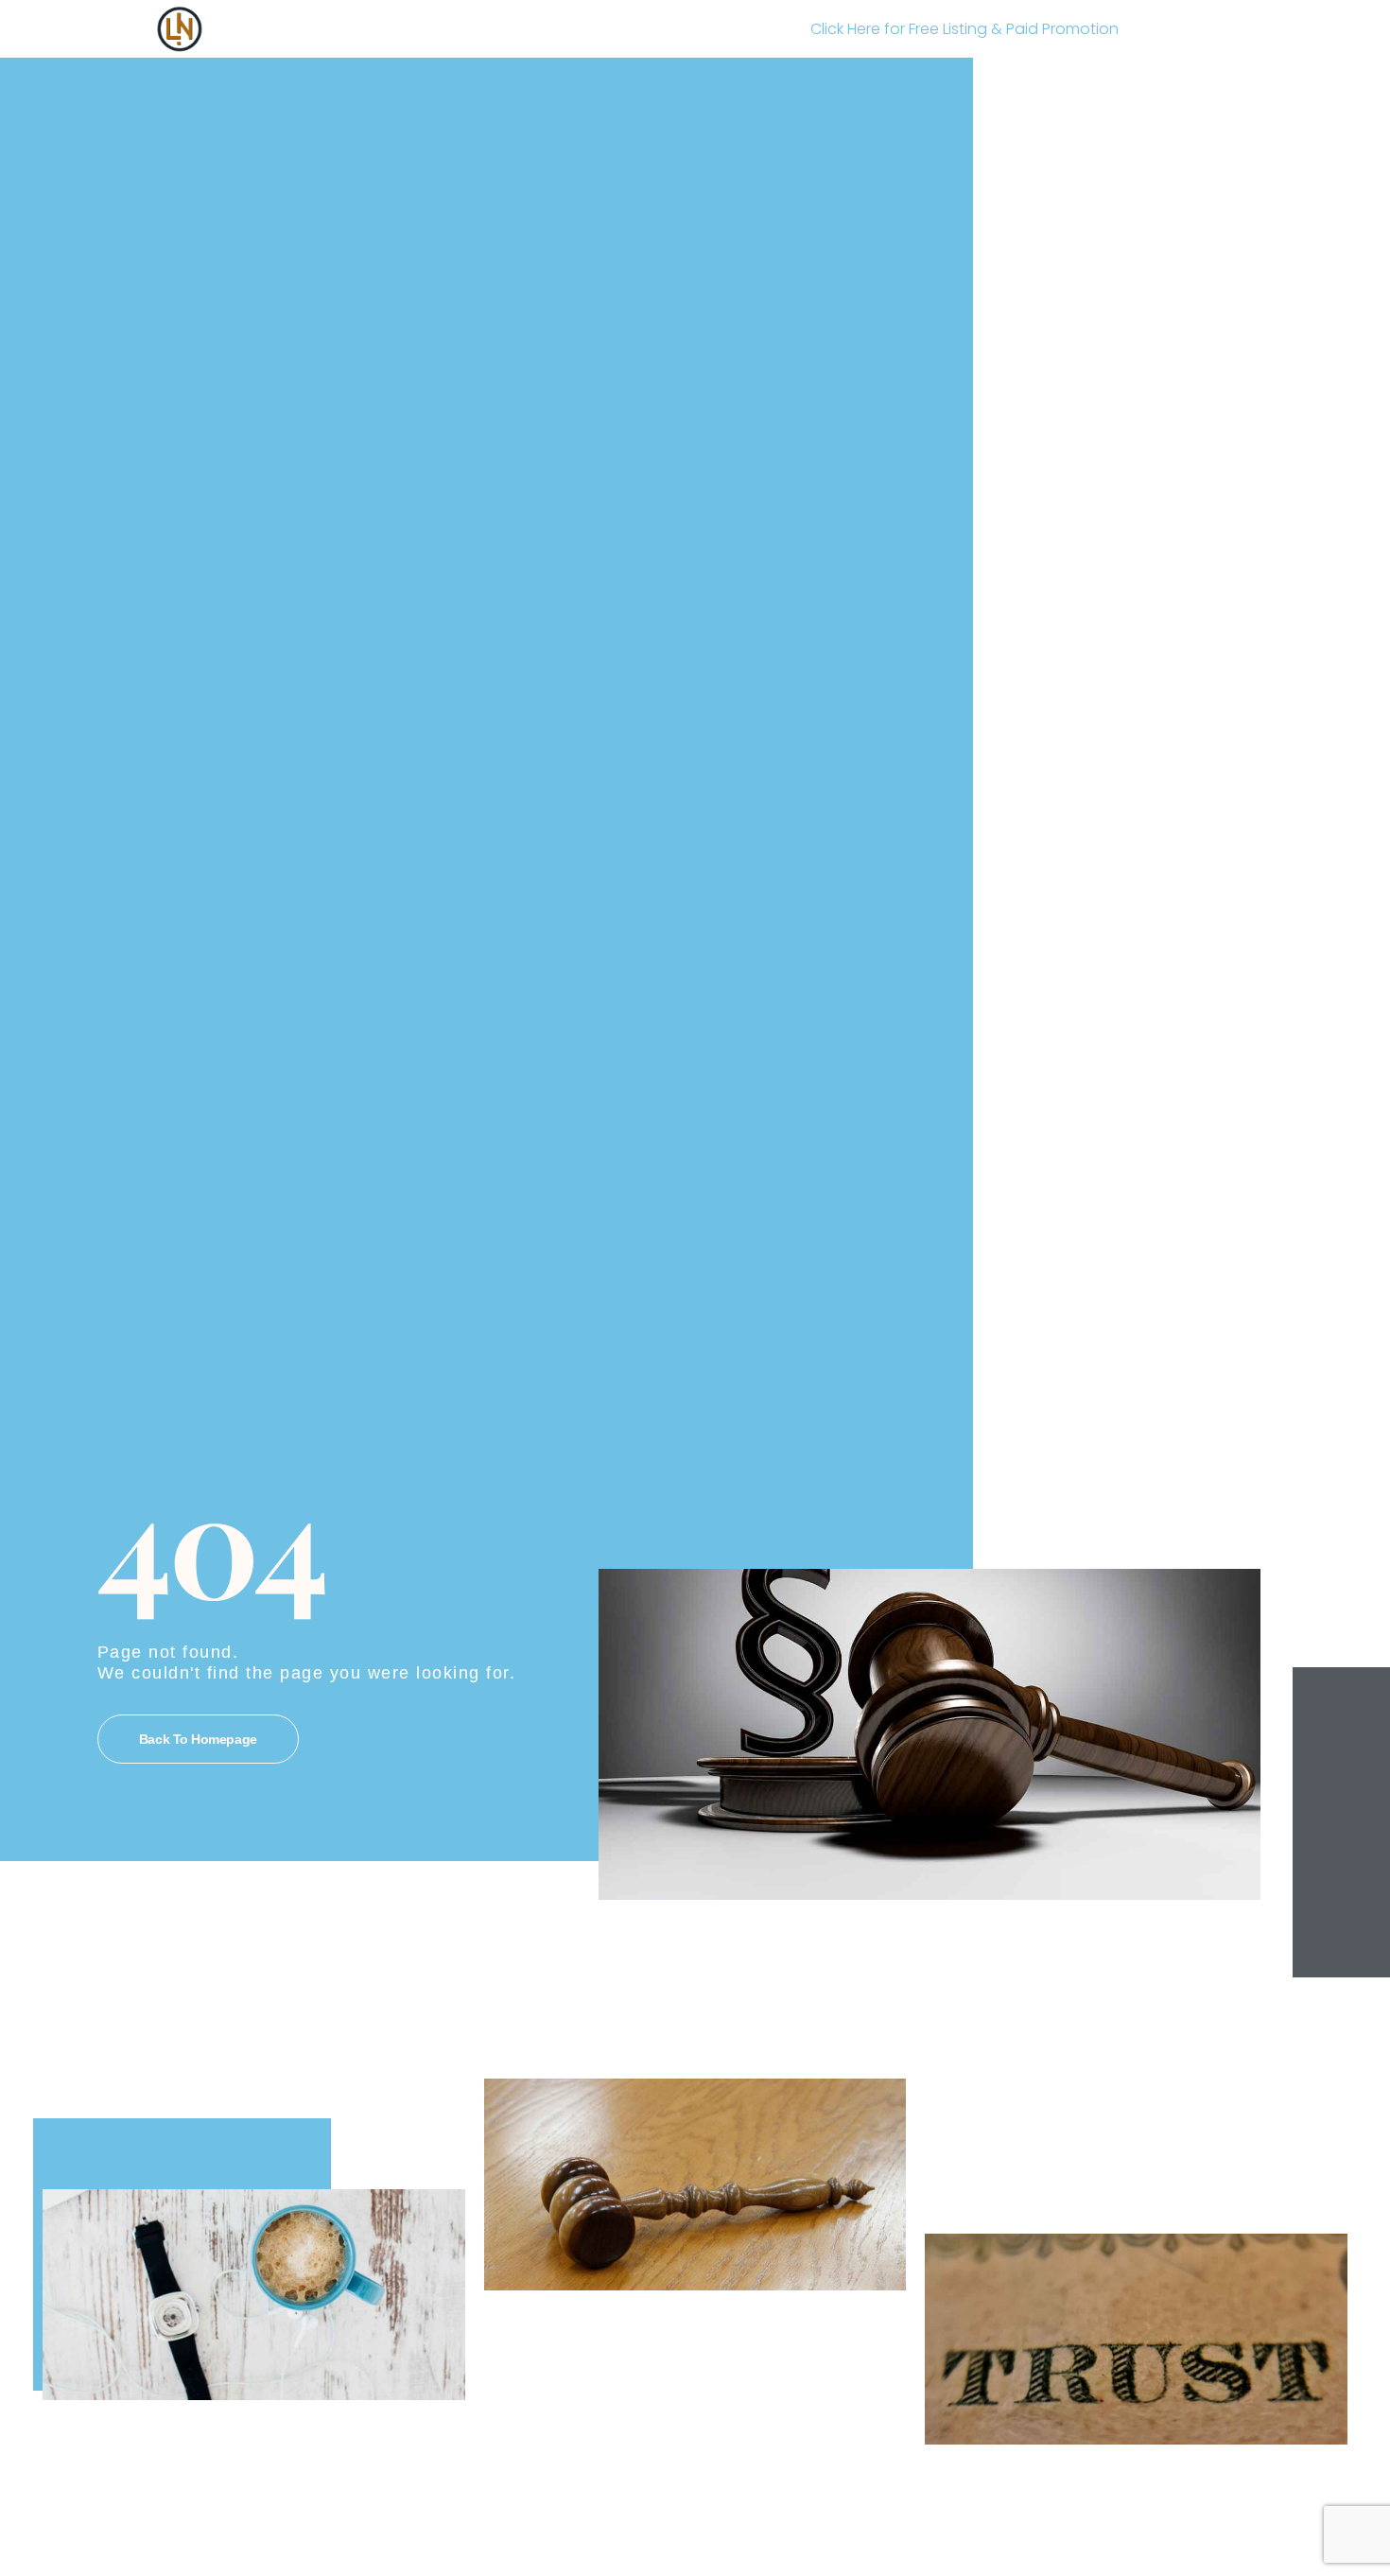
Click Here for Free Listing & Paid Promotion (964, 29)
